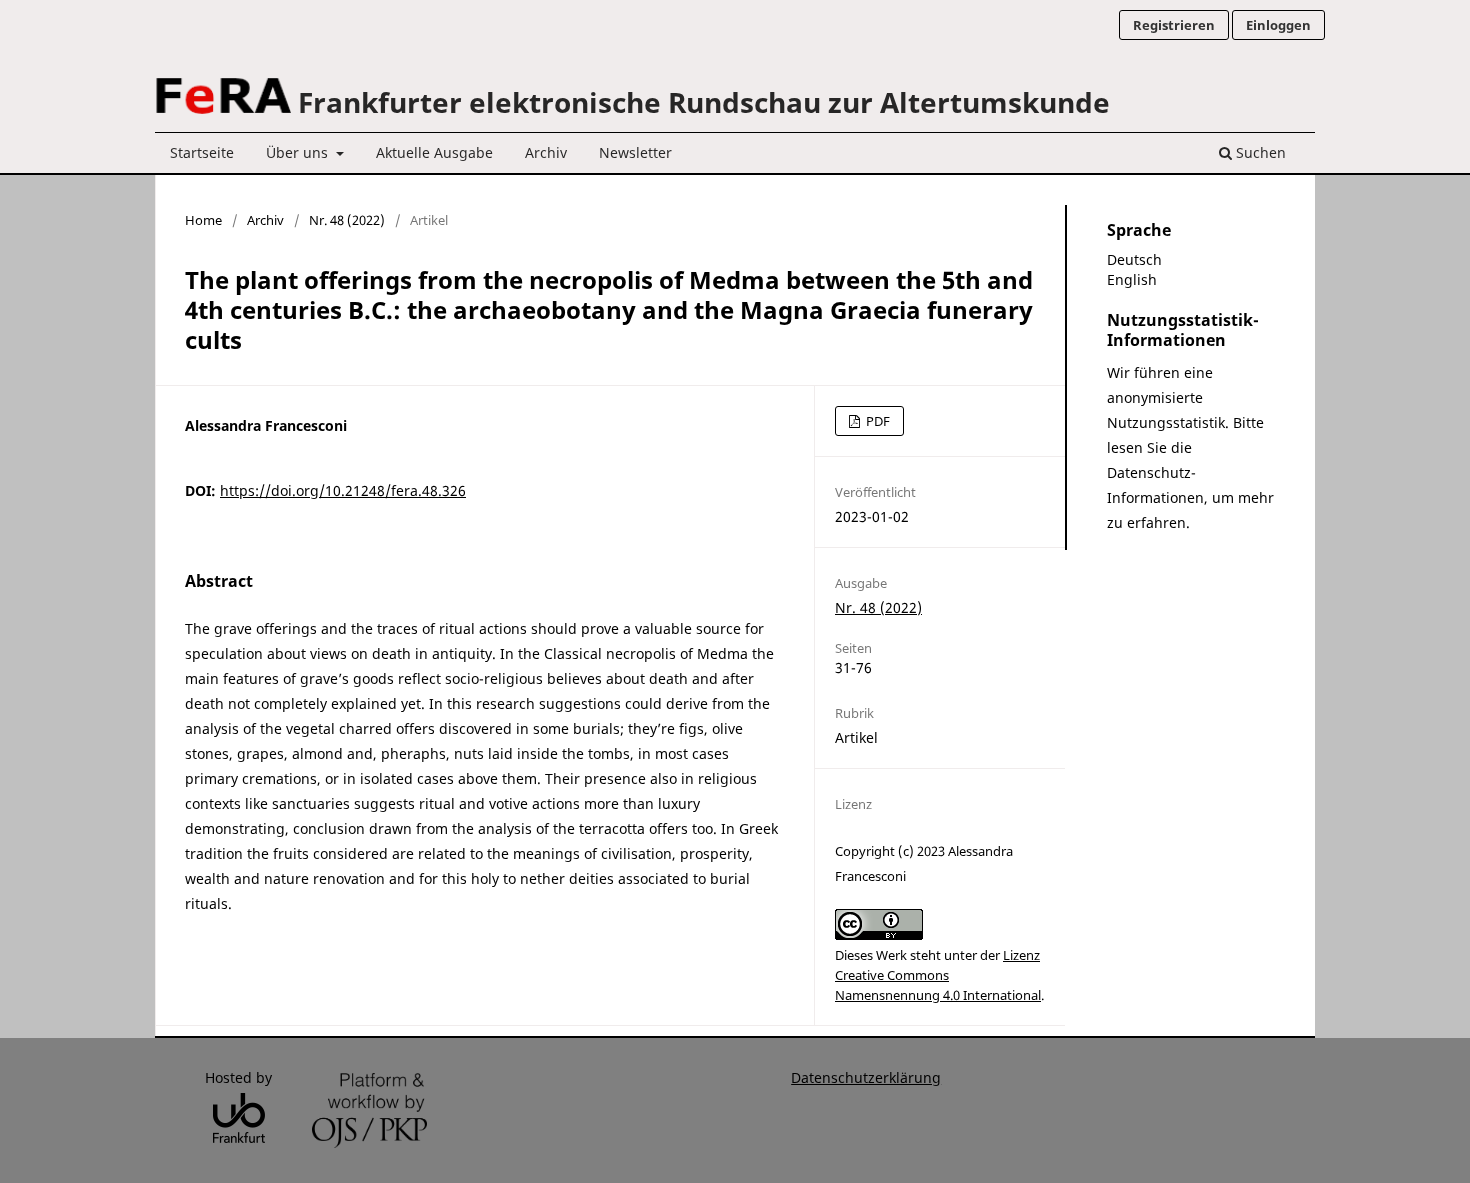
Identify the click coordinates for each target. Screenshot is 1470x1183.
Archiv (546, 152)
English (1132, 279)
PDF (876, 421)
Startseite (202, 152)
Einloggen (1278, 25)
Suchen (1259, 152)
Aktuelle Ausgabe (434, 152)
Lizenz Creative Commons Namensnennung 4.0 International (938, 975)
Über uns (299, 152)
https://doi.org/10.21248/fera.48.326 (343, 490)
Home (203, 220)
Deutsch (1134, 259)
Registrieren (1174, 25)
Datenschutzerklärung (866, 1077)
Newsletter (635, 152)
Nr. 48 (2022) (347, 220)
